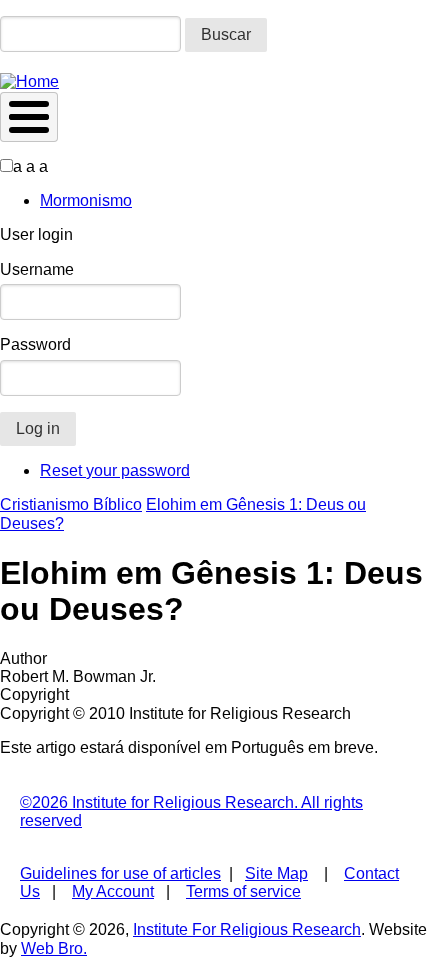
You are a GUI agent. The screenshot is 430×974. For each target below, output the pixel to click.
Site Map (276, 873)
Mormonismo (86, 200)
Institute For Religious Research (247, 929)
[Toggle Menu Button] (29, 117)
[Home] (29, 81)
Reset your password (115, 470)
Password (35, 344)
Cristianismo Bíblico (71, 504)
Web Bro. (54, 948)
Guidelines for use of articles (120, 873)
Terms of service (243, 891)
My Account (113, 891)
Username (37, 269)
